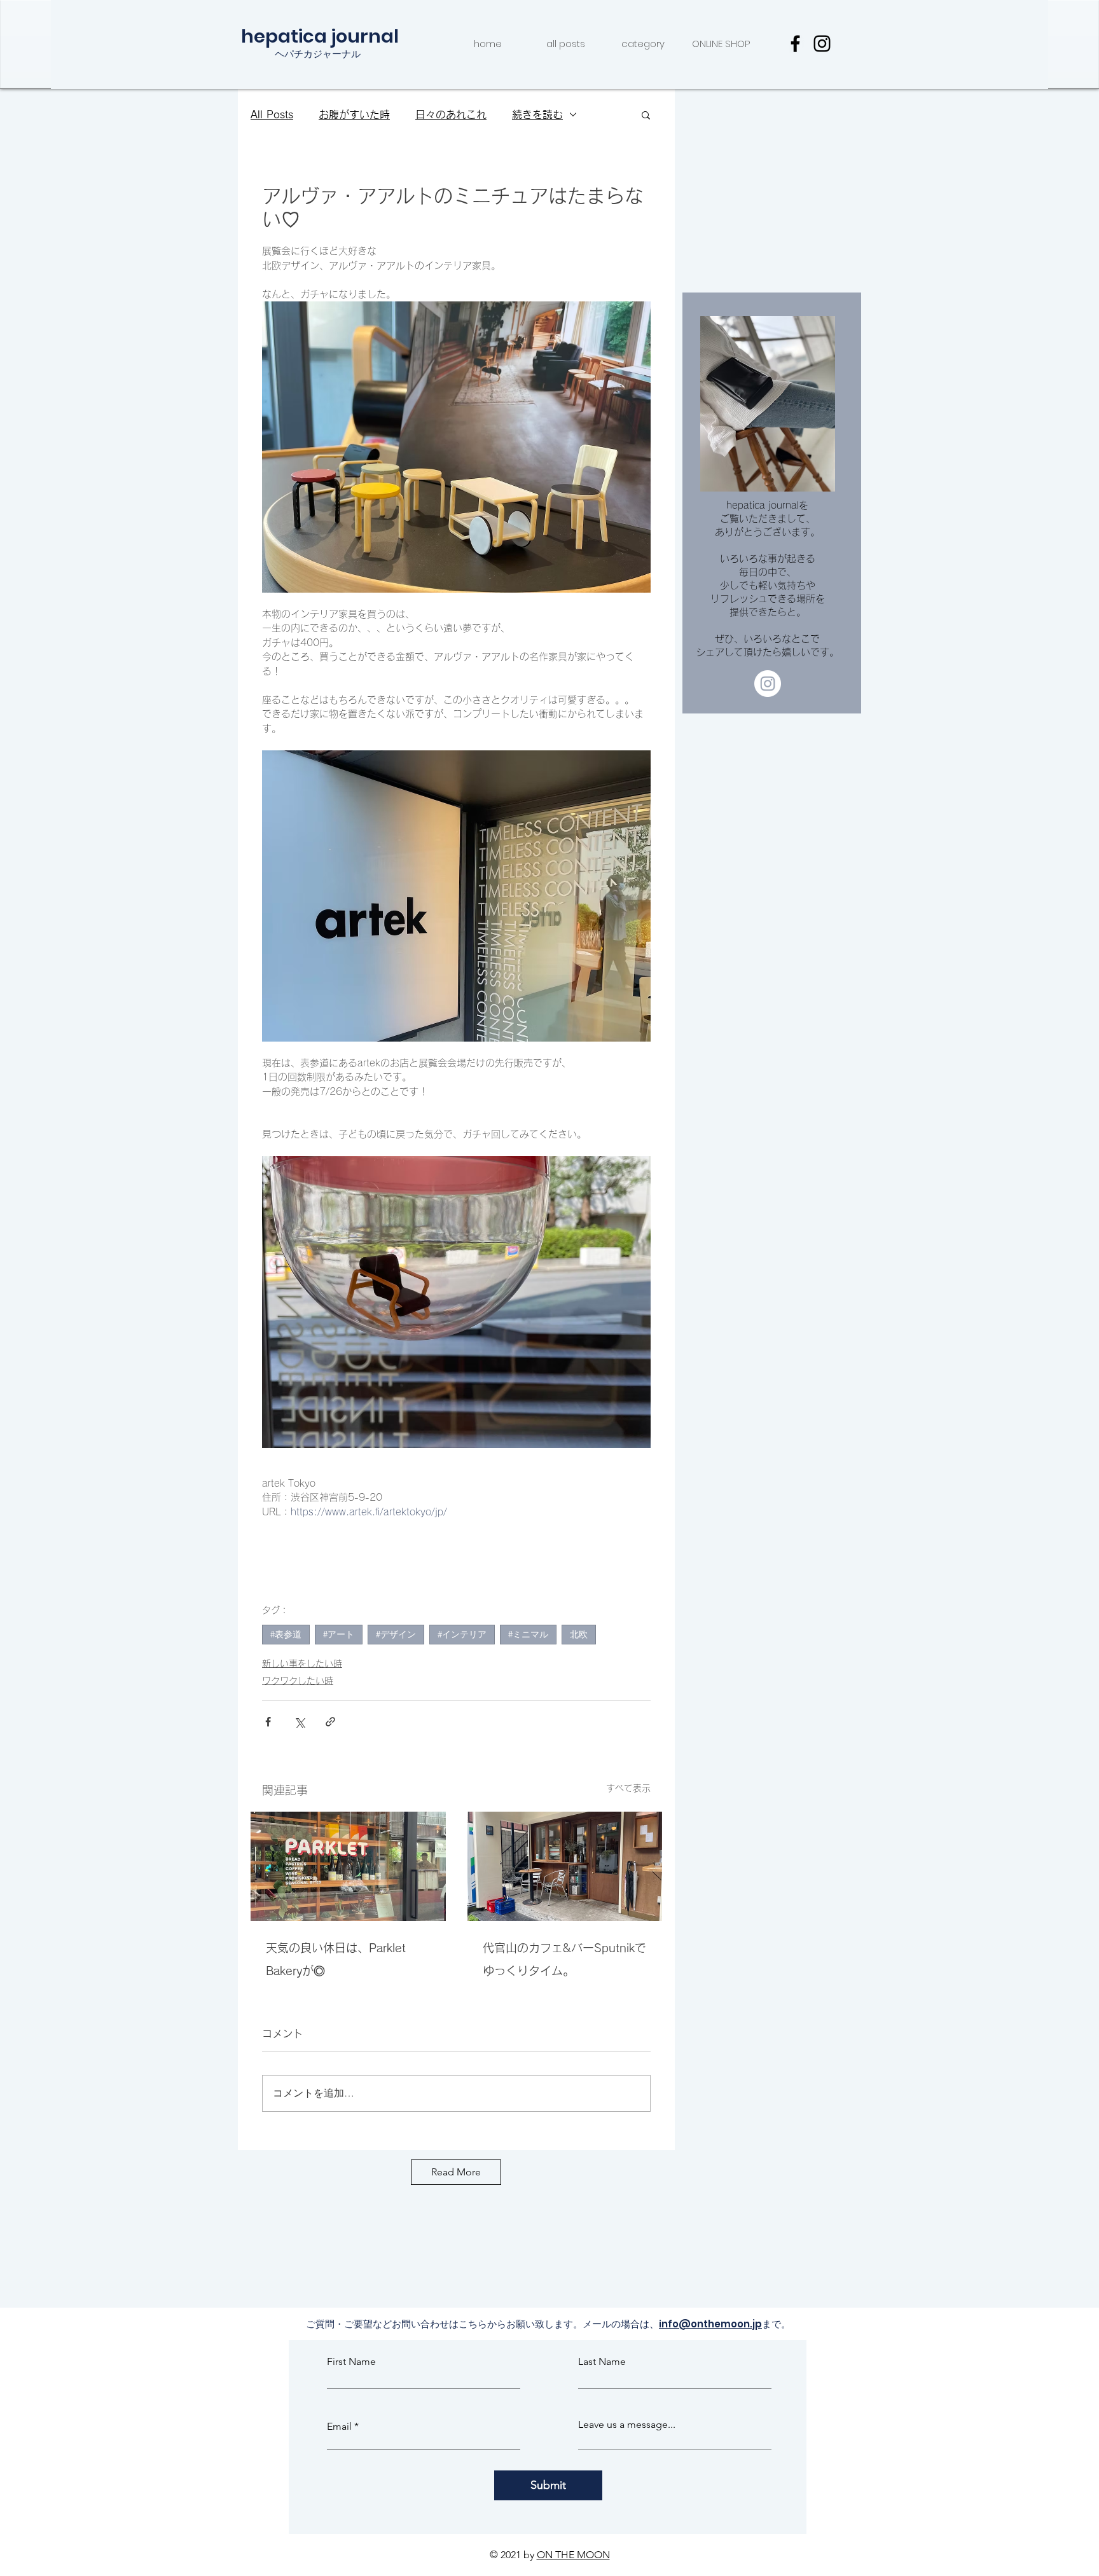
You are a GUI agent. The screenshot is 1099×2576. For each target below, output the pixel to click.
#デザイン (396, 1634)
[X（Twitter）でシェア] (299, 1722)
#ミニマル (528, 1634)
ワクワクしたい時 (298, 1681)
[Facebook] (795, 44)
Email (339, 2427)
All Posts (272, 114)
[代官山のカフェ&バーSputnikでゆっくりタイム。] (565, 1866)
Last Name (602, 2362)
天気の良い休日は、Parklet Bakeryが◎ (336, 1959)
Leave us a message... (627, 2425)
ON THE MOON (573, 2555)
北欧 (579, 1634)
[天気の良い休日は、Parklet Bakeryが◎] (348, 1866)
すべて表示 (628, 1788)
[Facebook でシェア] (268, 1722)
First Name (351, 2362)
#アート (339, 1634)
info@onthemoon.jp (710, 2324)
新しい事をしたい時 (302, 1663)
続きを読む (537, 114)
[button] (646, 114)
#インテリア (462, 1634)
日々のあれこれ (451, 114)
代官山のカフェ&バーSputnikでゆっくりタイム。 (564, 1959)
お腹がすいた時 (354, 114)
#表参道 (286, 1634)
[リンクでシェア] (330, 1722)
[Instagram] (822, 44)
